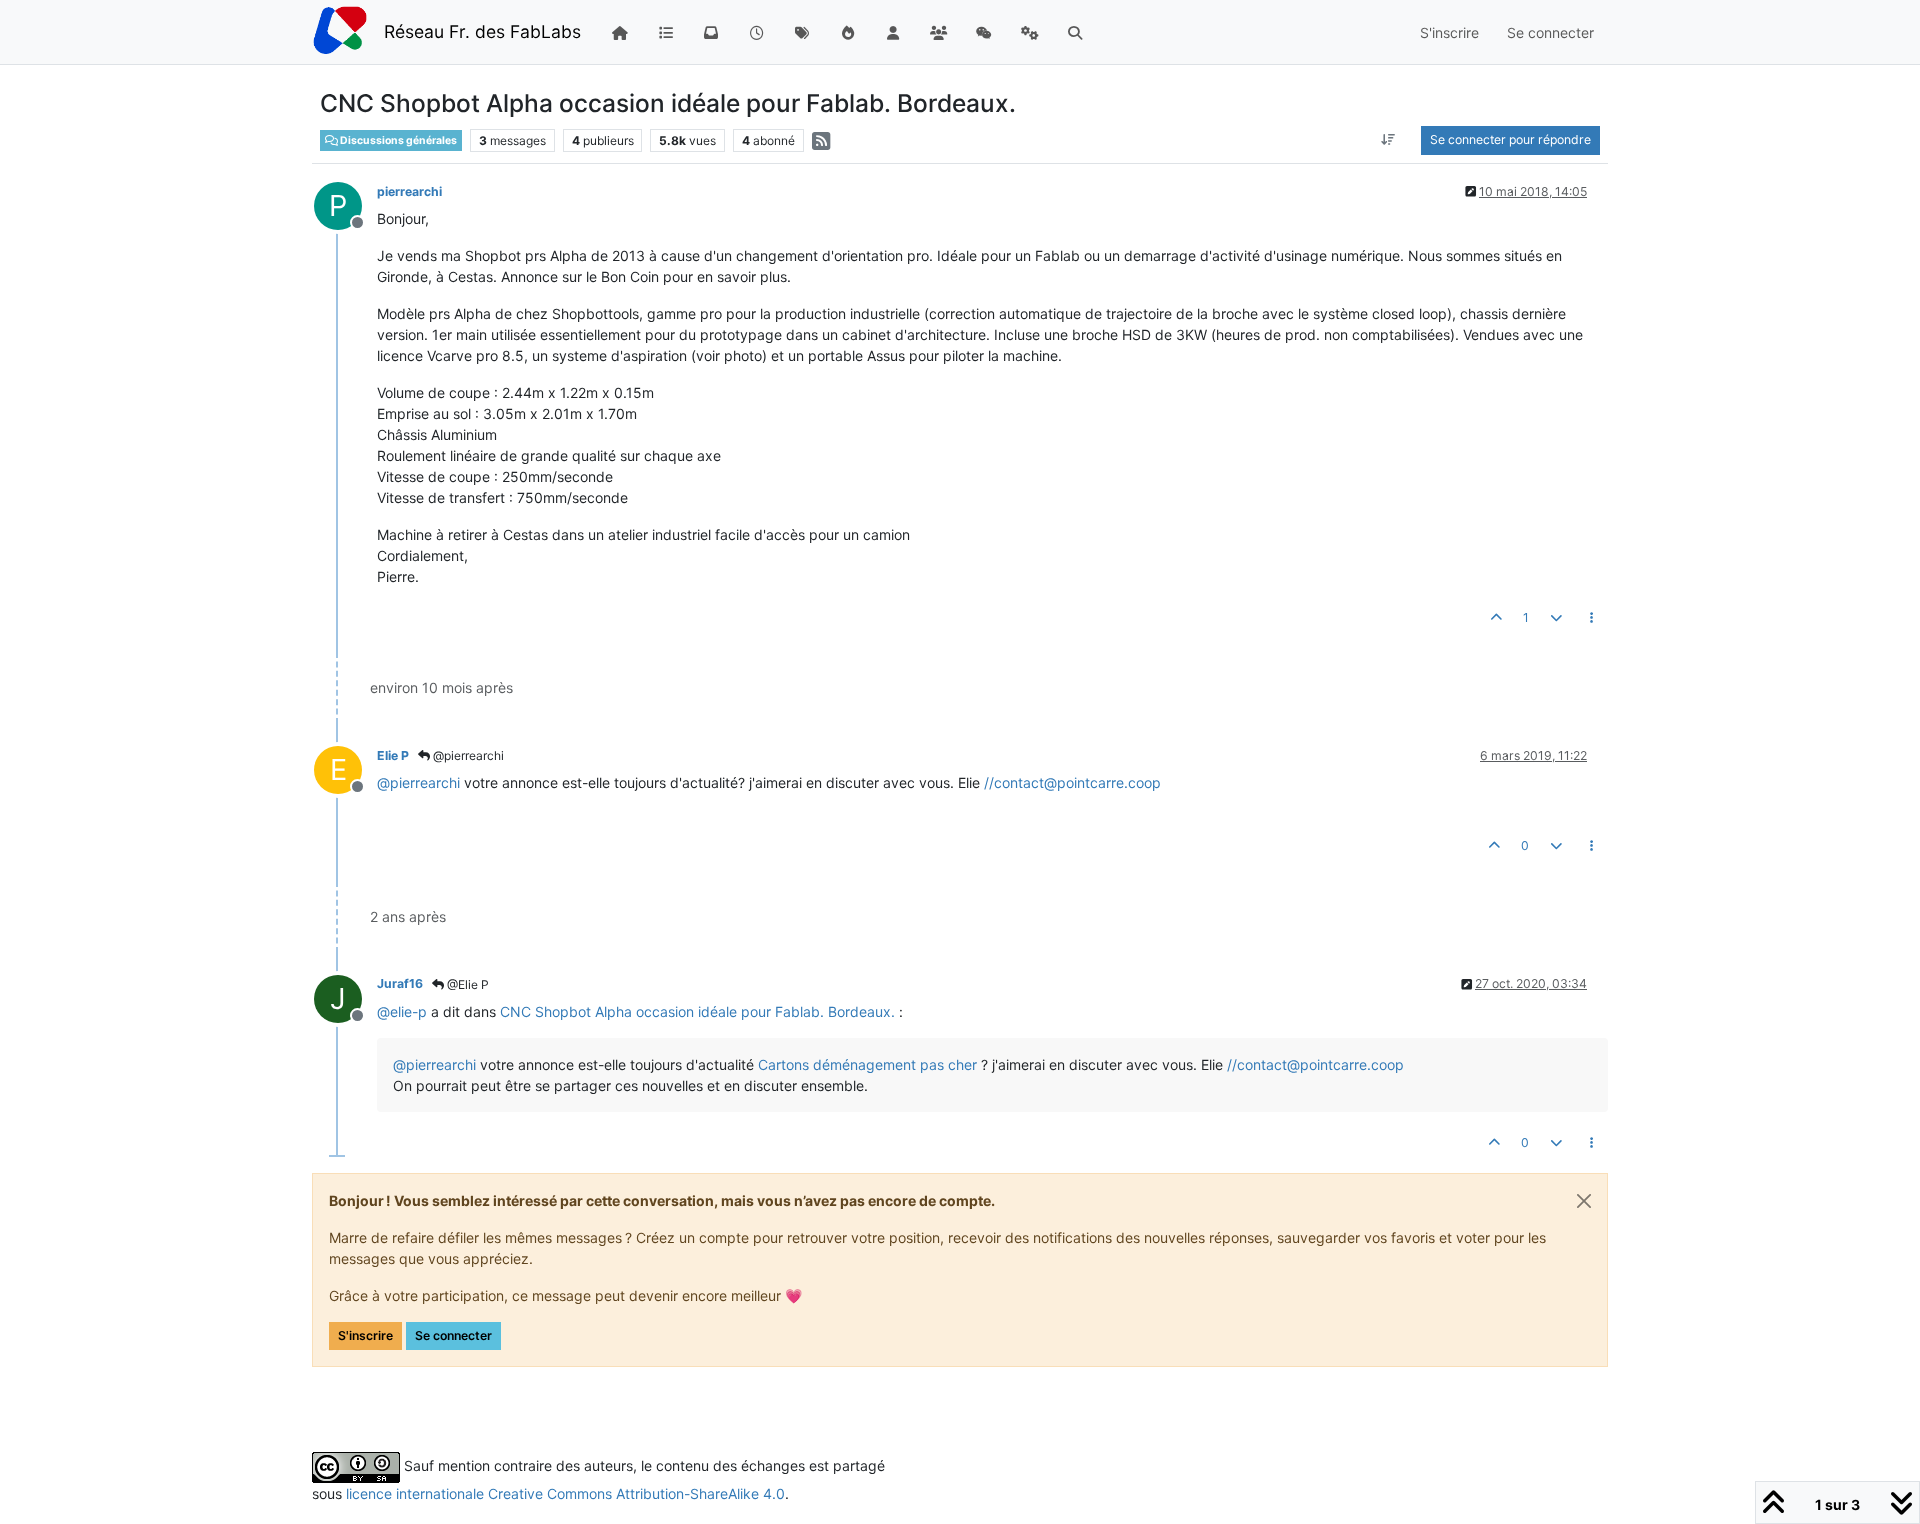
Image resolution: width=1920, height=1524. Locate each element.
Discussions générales (397, 140)
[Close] (1584, 1201)
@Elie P (466, 984)
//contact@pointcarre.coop (1072, 782)
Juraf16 (400, 983)
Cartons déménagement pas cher (867, 1064)
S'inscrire (365, 1335)
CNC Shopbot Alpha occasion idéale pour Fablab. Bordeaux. (697, 1011)
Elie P (393, 755)
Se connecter (453, 1335)
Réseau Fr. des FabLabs (482, 31)
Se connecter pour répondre (1510, 139)
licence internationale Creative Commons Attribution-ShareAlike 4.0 (565, 1493)
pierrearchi (409, 191)
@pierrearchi (467, 755)
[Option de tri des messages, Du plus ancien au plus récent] (1388, 140)
